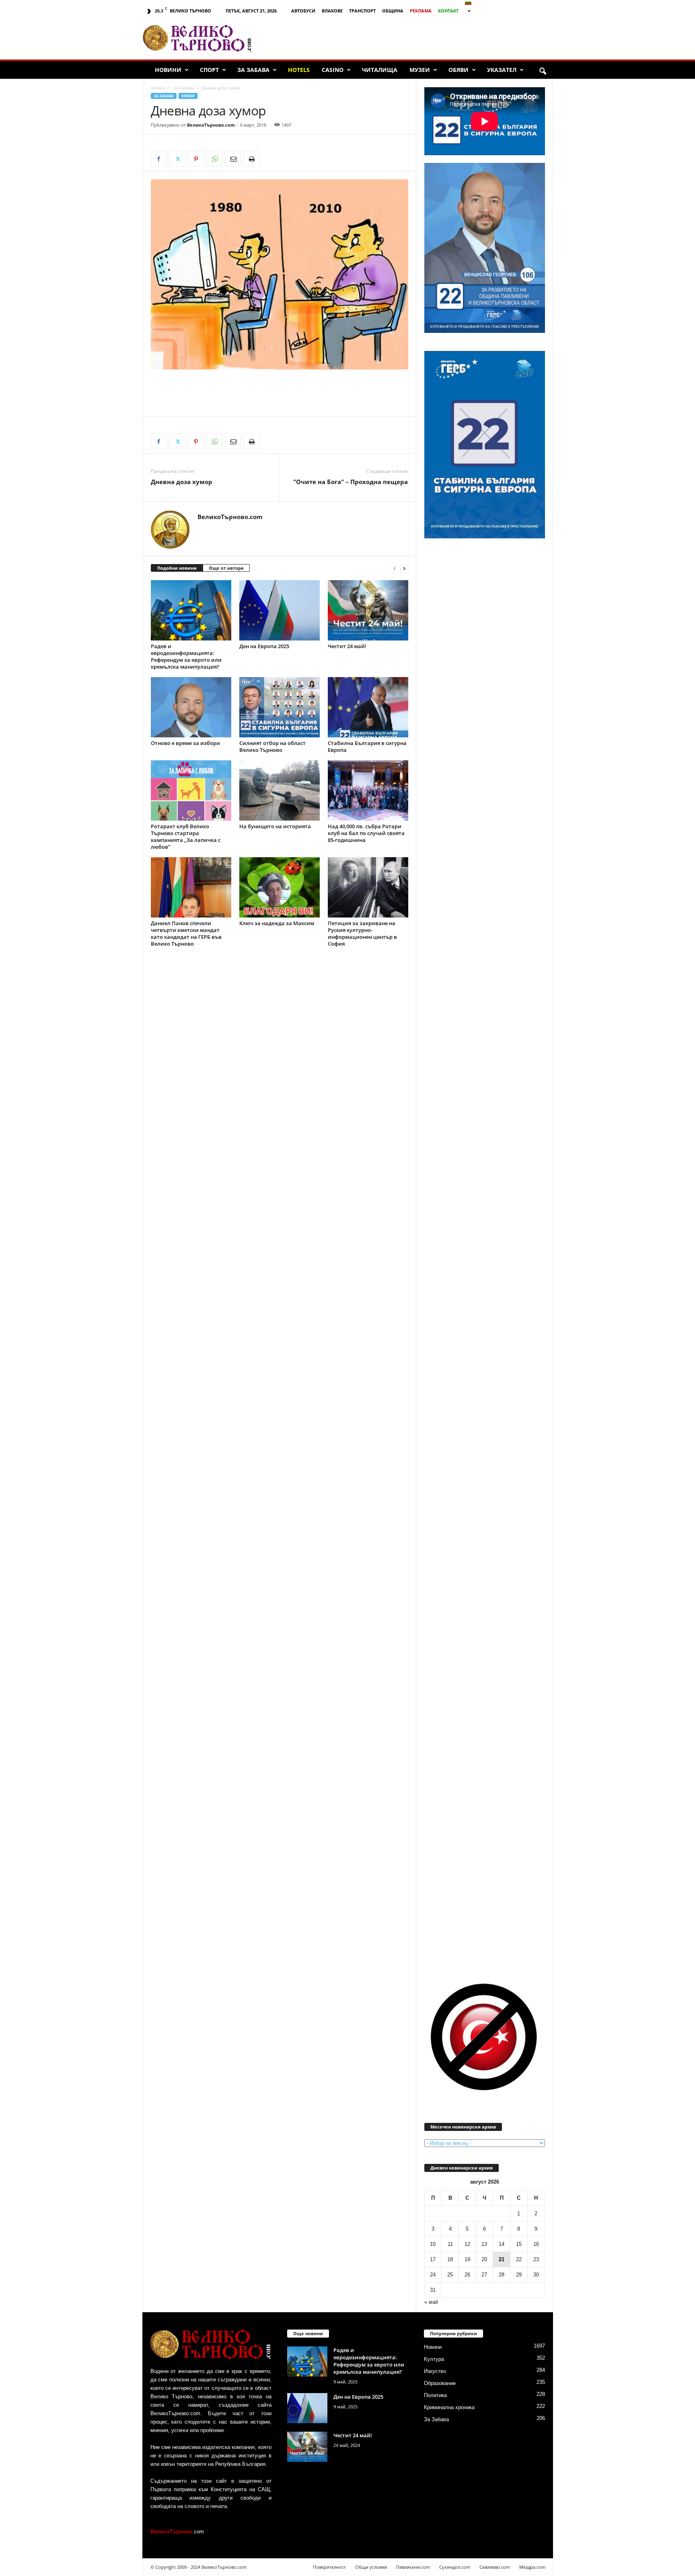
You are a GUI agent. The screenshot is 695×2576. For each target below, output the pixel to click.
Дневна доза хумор (182, 482)
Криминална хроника (449, 2407)
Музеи (420, 70)
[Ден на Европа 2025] (280, 610)
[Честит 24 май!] (368, 610)
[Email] (233, 159)
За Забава (253, 70)
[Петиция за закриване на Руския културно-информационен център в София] (368, 887)
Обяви (459, 70)
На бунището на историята (275, 826)
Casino (333, 70)
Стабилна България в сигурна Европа (367, 746)
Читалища (380, 70)
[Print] (251, 159)
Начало (158, 88)
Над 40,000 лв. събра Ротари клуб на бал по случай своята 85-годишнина (366, 833)
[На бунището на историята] (280, 790)
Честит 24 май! (347, 646)
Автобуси (303, 11)
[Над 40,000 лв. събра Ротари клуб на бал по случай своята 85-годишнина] (368, 790)
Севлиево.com (495, 2567)
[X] (177, 159)
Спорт (209, 70)
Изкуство (435, 2371)
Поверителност (329, 2567)
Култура (434, 2359)
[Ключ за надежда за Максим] (280, 887)
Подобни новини (177, 568)
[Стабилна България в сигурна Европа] (368, 707)
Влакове (332, 11)
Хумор (188, 96)
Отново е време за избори (185, 743)
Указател (502, 70)
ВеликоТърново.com (211, 125)
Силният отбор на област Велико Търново (272, 746)
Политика (435, 2395)
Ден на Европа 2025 (264, 646)
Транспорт (362, 11)
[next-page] (404, 568)
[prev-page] (395, 568)
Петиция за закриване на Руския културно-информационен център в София (362, 933)
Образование (440, 2383)
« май (431, 2302)
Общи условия (371, 2567)
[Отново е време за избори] (191, 707)
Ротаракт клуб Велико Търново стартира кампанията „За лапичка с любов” (186, 836)
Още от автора (226, 568)
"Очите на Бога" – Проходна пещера (351, 482)
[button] (543, 72)
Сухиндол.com (455, 2567)
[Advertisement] (406, 38)
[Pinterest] (196, 159)
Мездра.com (532, 2567)
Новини (168, 70)
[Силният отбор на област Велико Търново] (280, 707)
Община (393, 11)
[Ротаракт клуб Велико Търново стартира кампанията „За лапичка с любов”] (191, 790)
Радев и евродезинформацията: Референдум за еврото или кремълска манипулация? (186, 656)
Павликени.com (413, 2567)
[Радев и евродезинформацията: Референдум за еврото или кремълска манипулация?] (191, 610)
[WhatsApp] (214, 159)
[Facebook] (159, 159)
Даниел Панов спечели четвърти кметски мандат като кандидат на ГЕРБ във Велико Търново (186, 933)
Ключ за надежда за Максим (277, 923)
